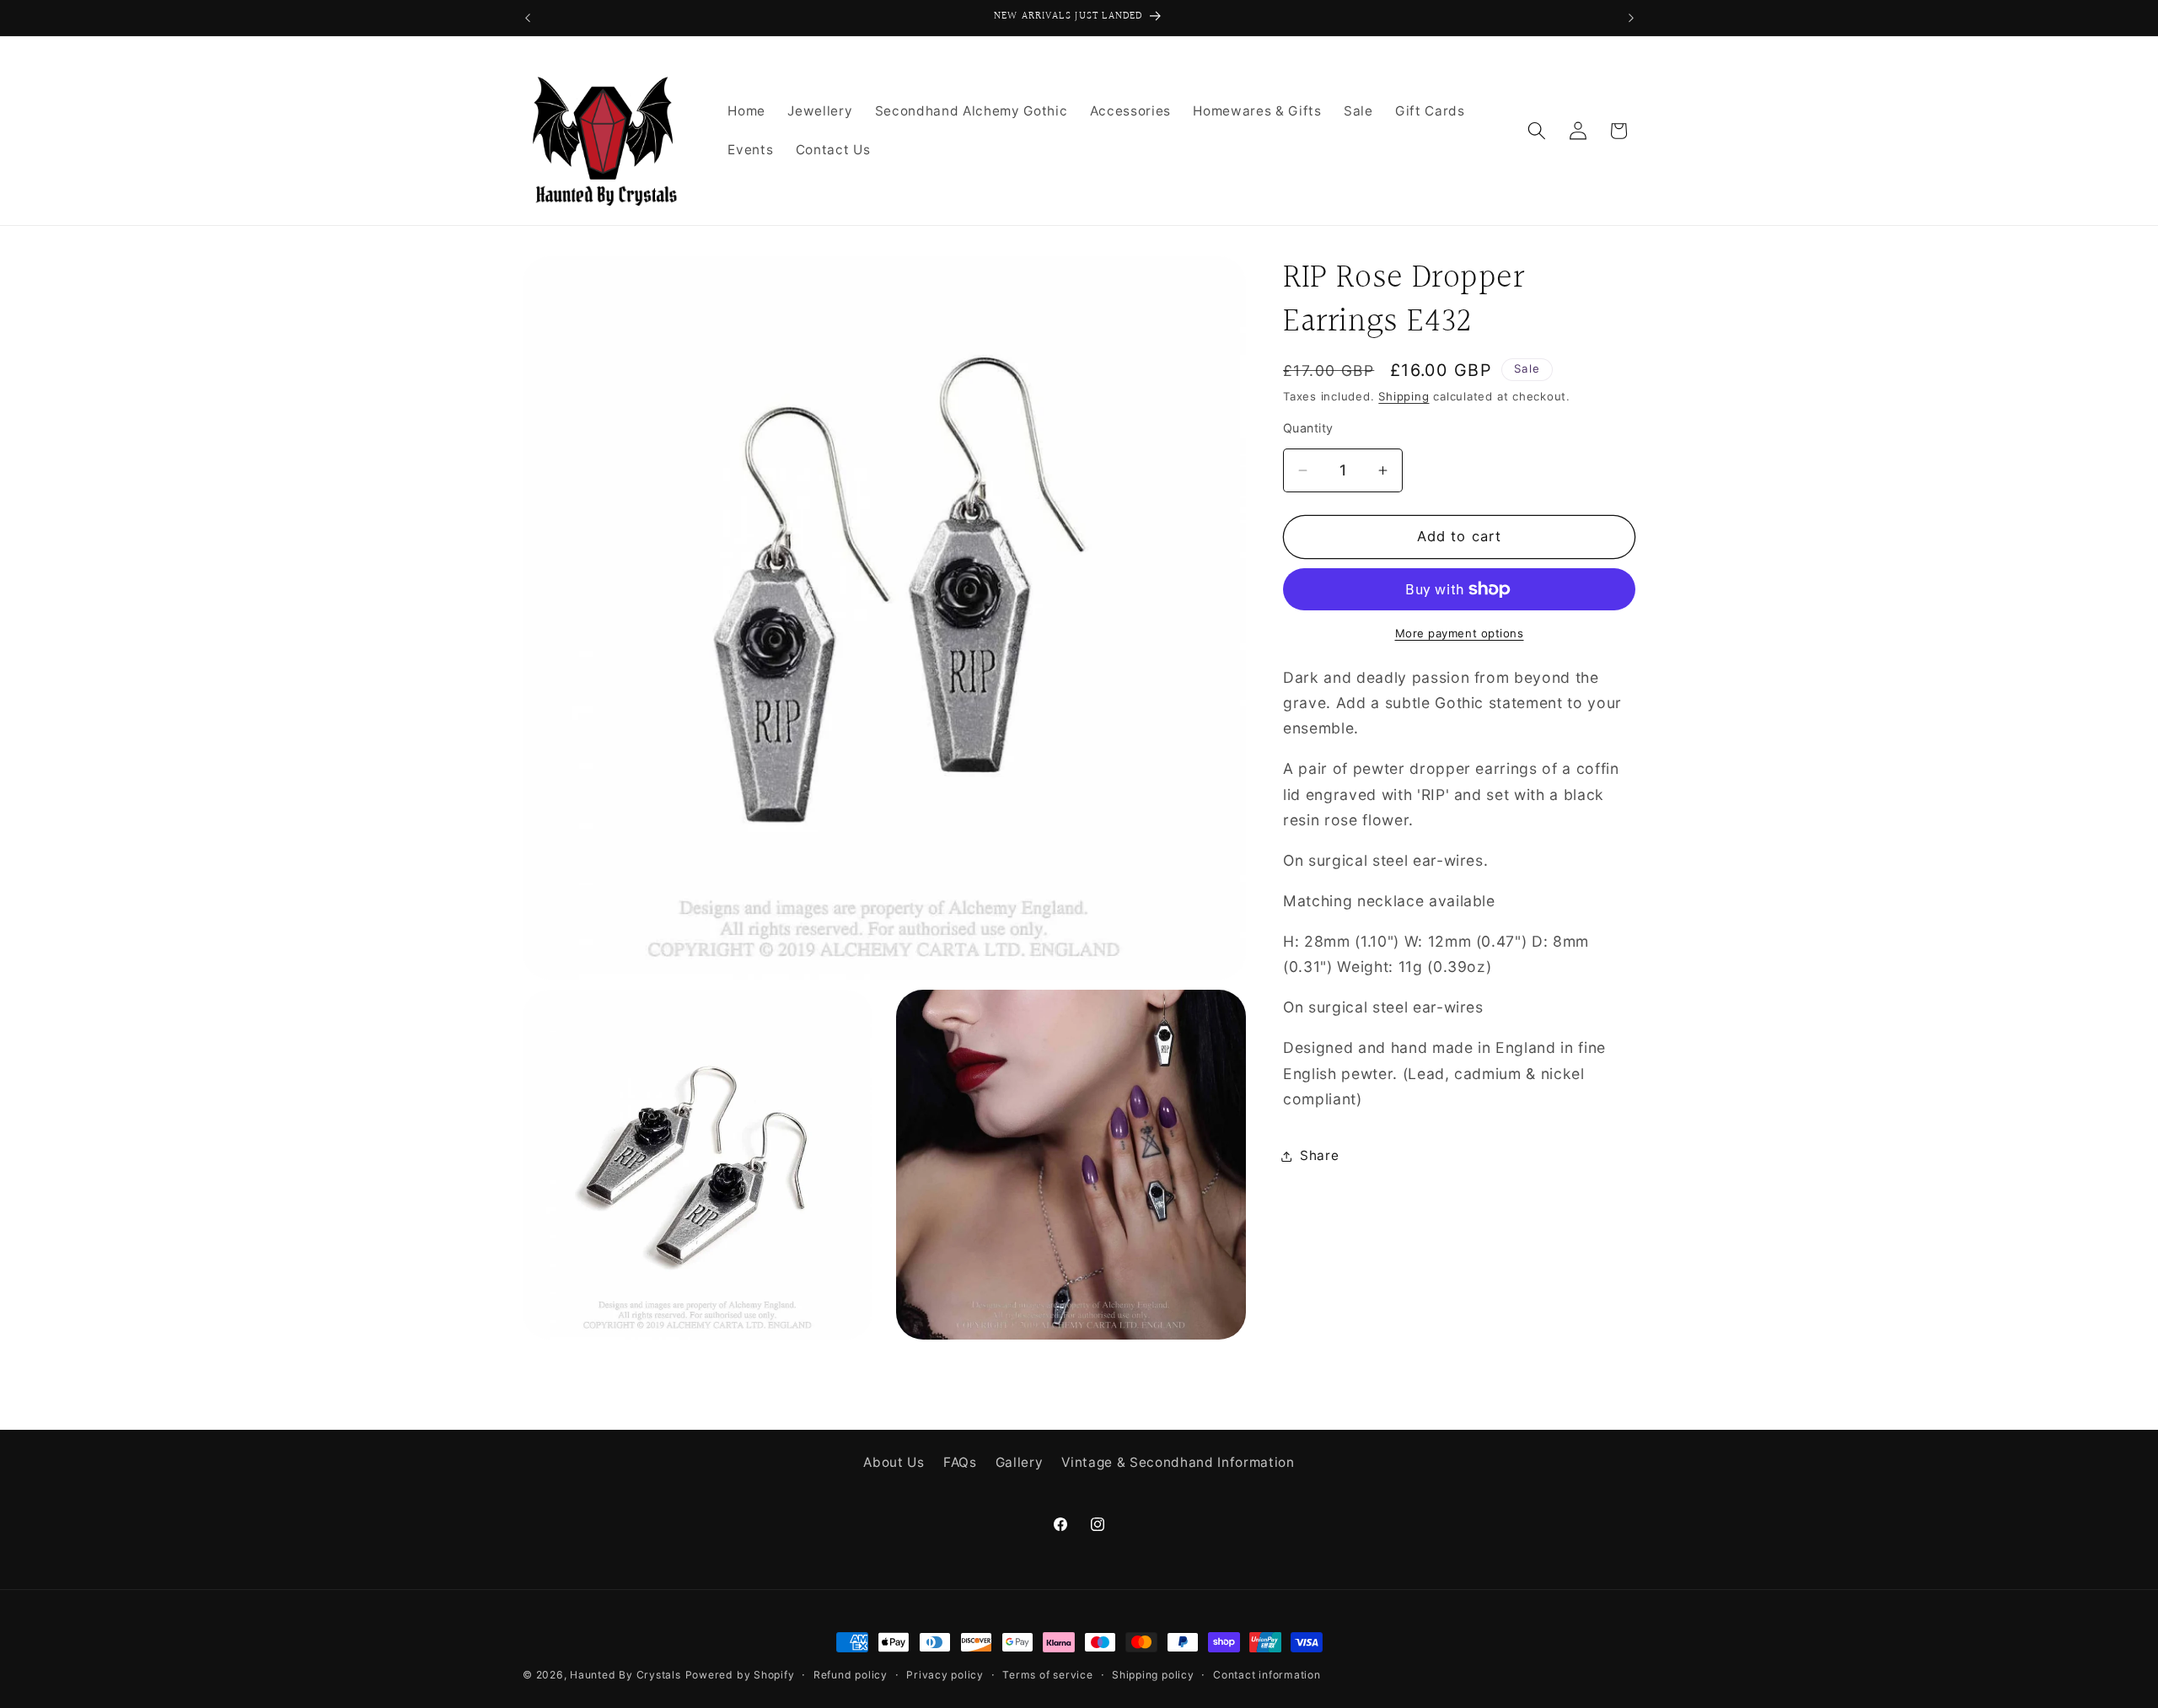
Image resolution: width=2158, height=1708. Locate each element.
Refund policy (851, 1675)
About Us (894, 1461)
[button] (1537, 131)
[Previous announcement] (528, 18)
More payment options (1460, 633)
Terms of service (1047, 1675)
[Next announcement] (1631, 18)
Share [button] (1319, 1155)
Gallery (1020, 1461)
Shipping (1404, 396)
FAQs (960, 1461)
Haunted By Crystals (625, 1675)
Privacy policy (945, 1675)
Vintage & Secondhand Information (1178, 1461)
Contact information (1267, 1675)
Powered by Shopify (740, 1675)
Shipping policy (1153, 1675)
